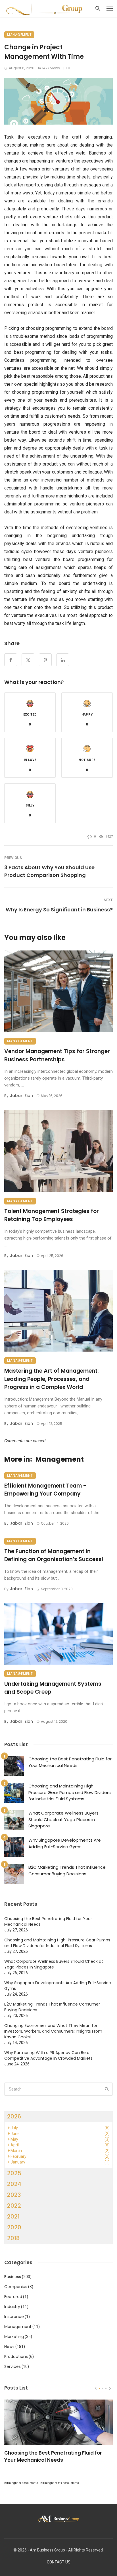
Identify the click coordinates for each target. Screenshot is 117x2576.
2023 (14, 2195)
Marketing (14, 2337)
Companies (16, 2287)
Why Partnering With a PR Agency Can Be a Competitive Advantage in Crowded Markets (48, 2055)
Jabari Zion (21, 1096)
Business (13, 2277)
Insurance (14, 2317)
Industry (12, 2307)
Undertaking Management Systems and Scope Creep (53, 1688)
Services (12, 2366)
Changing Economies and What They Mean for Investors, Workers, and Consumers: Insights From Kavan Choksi (53, 2031)
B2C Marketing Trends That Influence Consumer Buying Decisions (67, 1870)
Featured (13, 2297)
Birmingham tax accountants (60, 2483)
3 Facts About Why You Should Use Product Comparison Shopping (49, 871)
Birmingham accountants (21, 2483)
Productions (16, 2356)
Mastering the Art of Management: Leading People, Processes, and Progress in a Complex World (52, 1379)
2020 (14, 2227)
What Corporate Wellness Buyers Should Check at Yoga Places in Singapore (63, 1819)
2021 (13, 2217)
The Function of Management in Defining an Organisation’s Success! (54, 1555)
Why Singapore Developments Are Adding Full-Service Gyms (65, 1843)
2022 (14, 2206)
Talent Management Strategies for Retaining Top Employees (52, 1215)
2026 (14, 2116)
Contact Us (59, 2562)
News (9, 2347)
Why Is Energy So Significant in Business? (59, 910)
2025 (14, 2173)
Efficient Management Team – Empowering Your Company (46, 1490)
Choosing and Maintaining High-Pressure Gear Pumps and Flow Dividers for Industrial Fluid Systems (70, 1792)
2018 (13, 2238)
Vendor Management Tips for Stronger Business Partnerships (57, 1055)
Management (19, 35)
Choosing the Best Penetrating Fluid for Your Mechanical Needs (70, 1762)
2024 (14, 2184)
